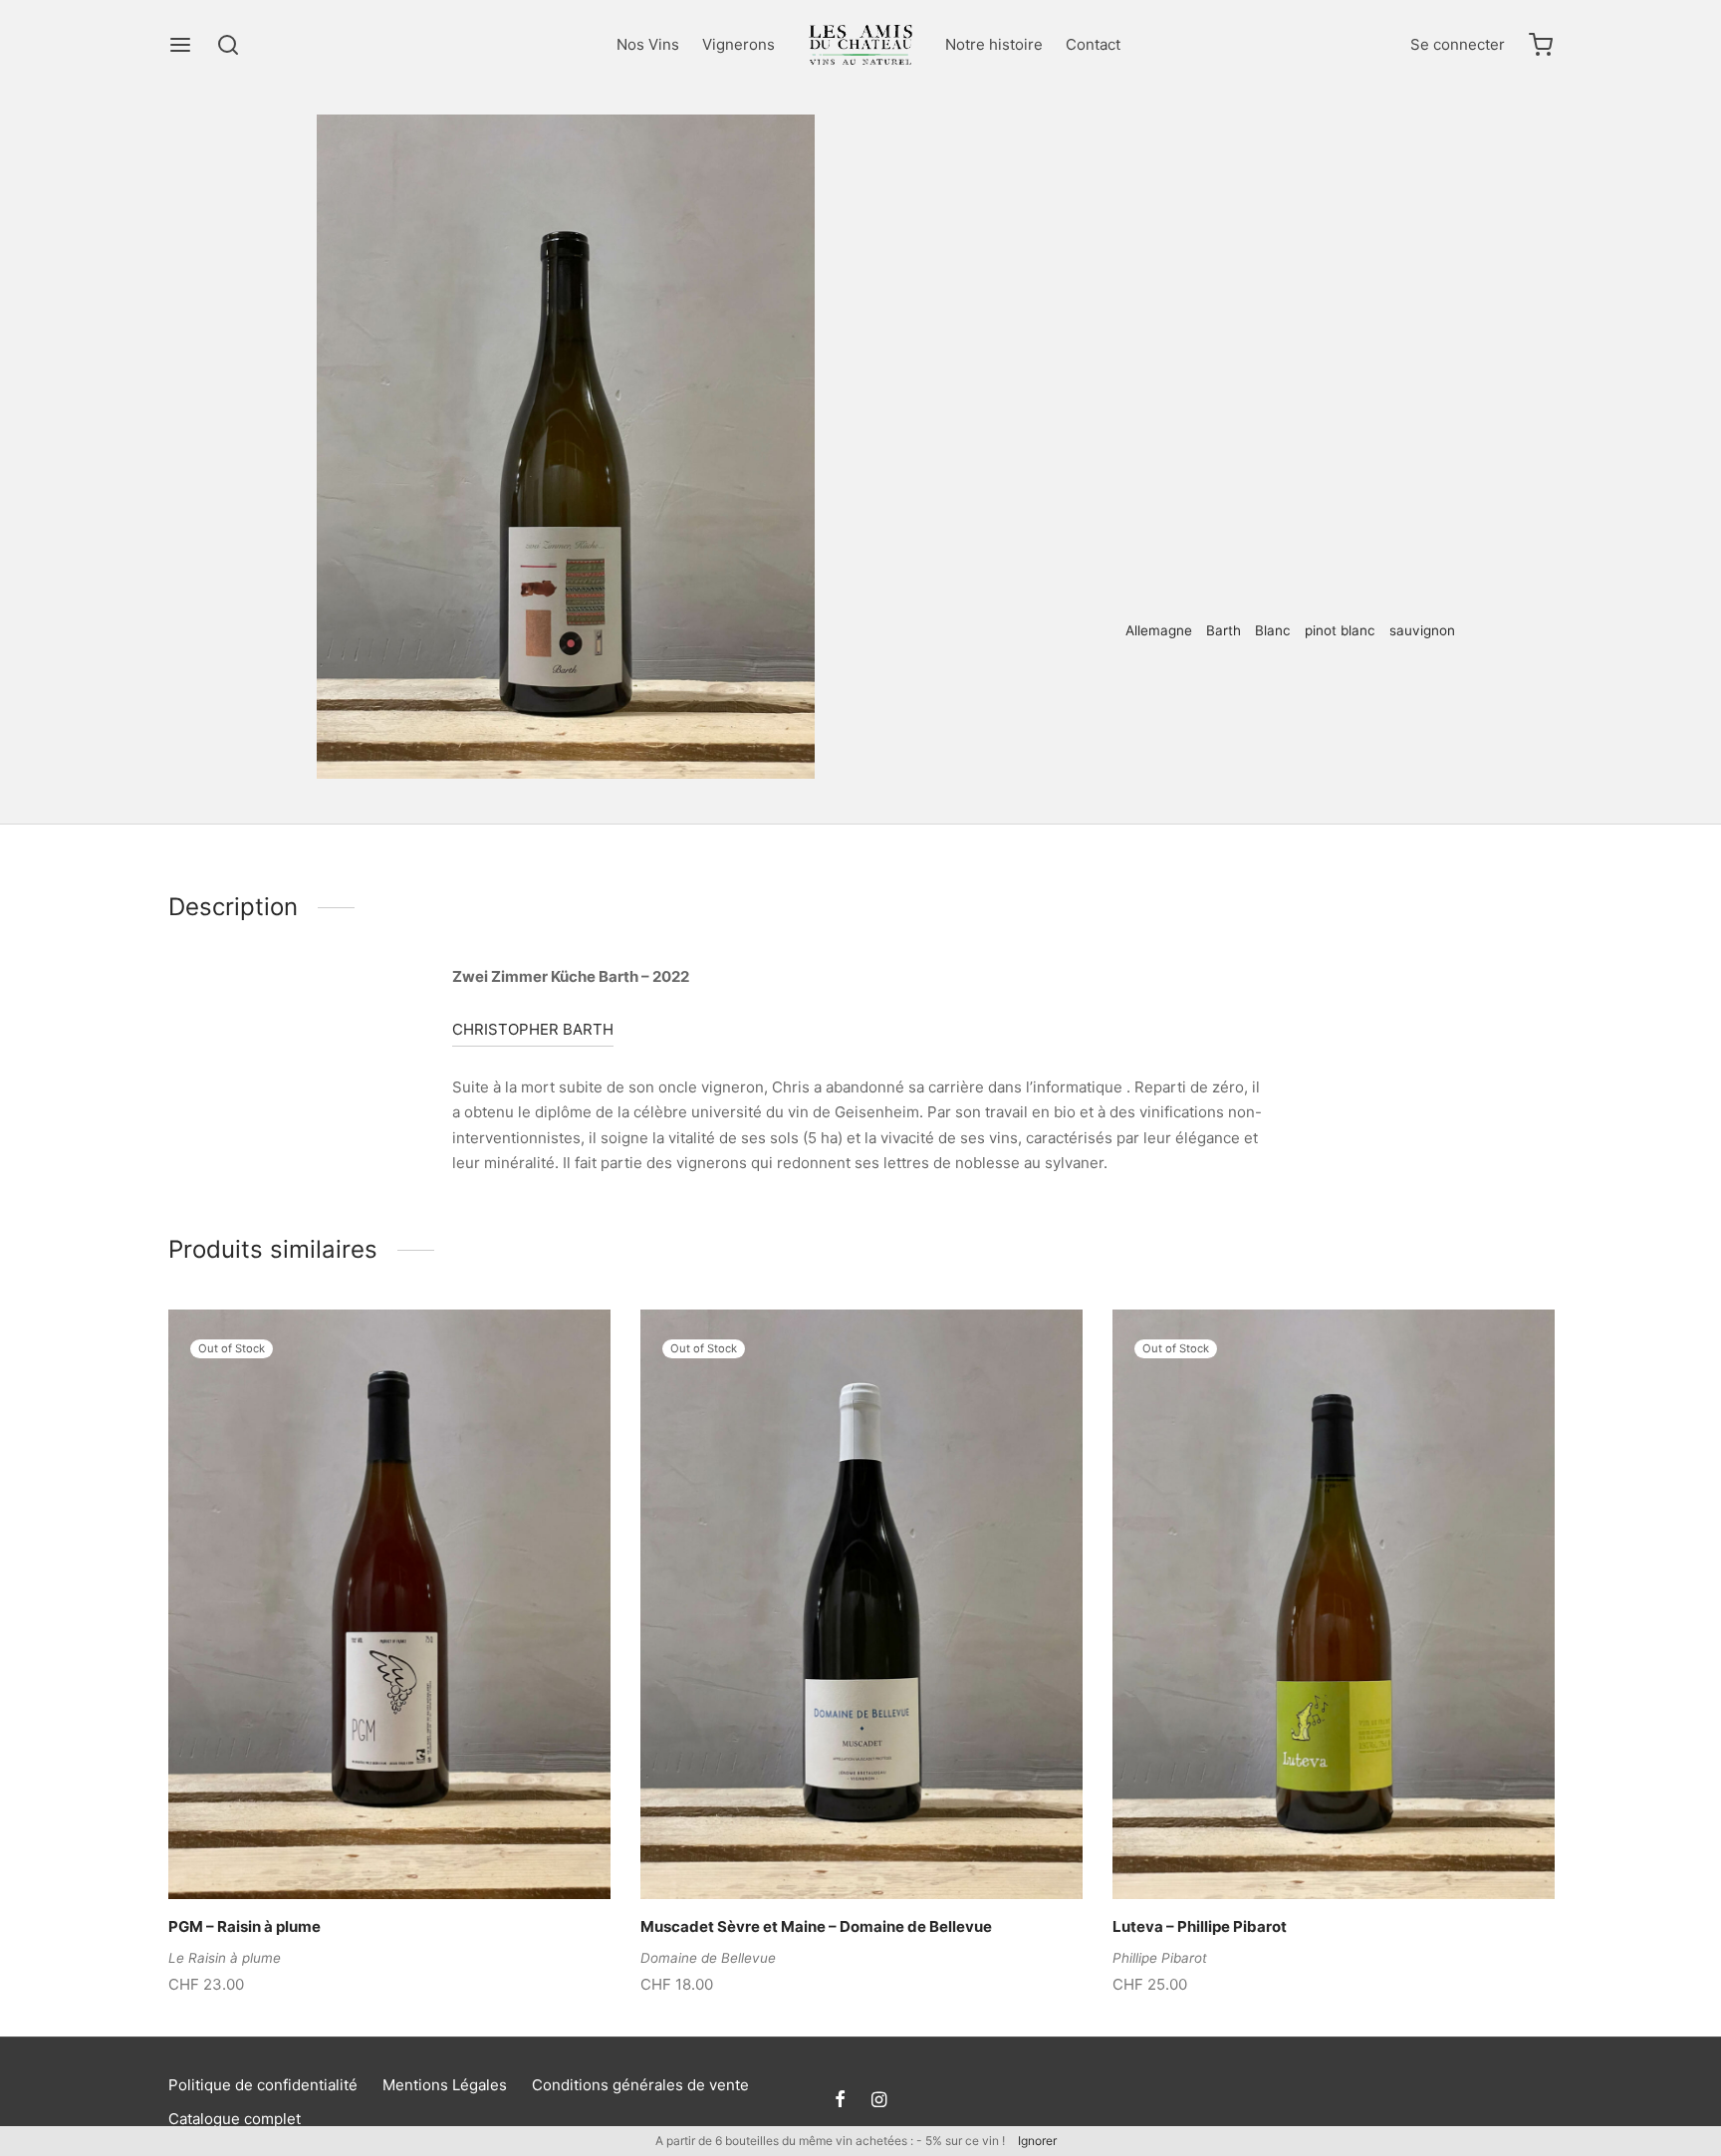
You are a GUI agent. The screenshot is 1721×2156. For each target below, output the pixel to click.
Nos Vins (648, 44)
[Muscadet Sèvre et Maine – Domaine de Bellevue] (861, 1604)
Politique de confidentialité (263, 2085)
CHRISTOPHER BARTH (533, 1029)
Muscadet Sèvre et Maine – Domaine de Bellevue (816, 1927)
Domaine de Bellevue (708, 1958)
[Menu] (180, 45)
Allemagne (1159, 630)
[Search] (228, 45)
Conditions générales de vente (640, 2085)
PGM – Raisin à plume (245, 1927)
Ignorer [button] (1037, 2141)
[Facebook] (1096, 696)
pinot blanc (1340, 630)
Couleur (1126, 155)
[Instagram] (879, 2101)
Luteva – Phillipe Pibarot (1200, 1927)
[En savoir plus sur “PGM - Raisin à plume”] (356, 1853)
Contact (1093, 44)
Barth (1224, 630)
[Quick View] (423, 1853)
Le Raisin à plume (225, 1958)
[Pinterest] (1125, 696)
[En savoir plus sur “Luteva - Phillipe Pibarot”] (1300, 1853)
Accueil (1060, 155)
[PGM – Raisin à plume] (389, 1604)
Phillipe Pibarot (1160, 1958)
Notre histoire (994, 44)
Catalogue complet (235, 2119)
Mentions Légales (445, 2085)
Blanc (1186, 155)
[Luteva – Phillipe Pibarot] (1334, 1604)
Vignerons (738, 44)
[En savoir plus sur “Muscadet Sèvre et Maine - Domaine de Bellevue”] (828, 1853)
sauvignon (1422, 630)
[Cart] (1541, 45)
